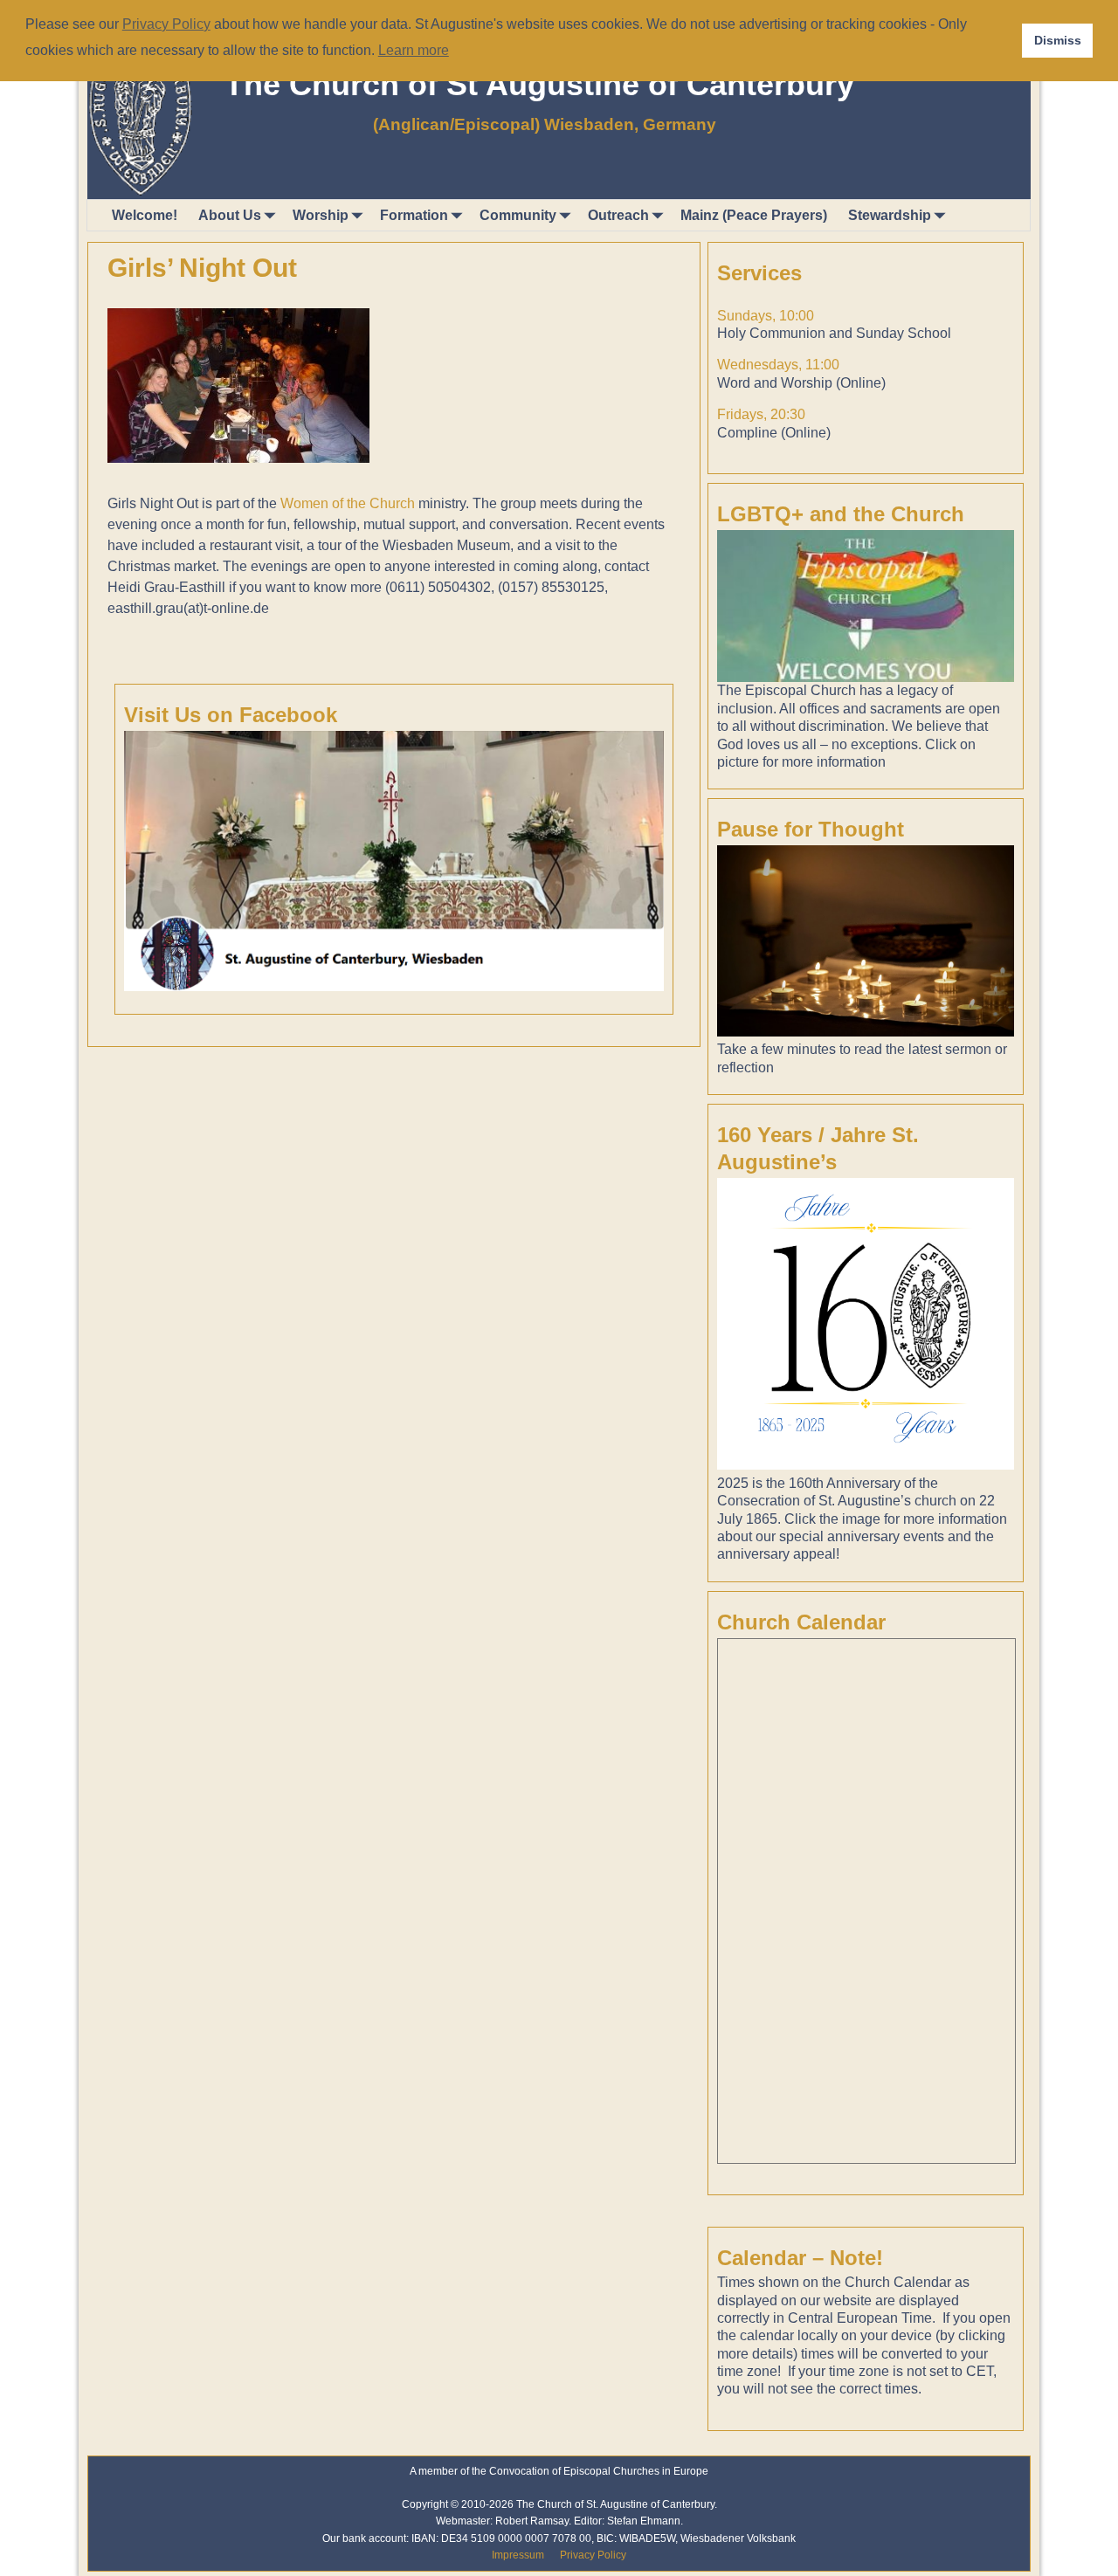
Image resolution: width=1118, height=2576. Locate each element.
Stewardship (890, 215)
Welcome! (145, 215)
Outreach (618, 215)
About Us (230, 215)
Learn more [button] (414, 50)
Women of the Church (348, 503)
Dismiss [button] (1058, 40)
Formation (414, 215)
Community (518, 215)
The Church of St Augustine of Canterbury (539, 84)
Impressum (518, 2555)
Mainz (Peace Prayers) (754, 215)
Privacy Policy (593, 2555)
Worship (321, 215)
